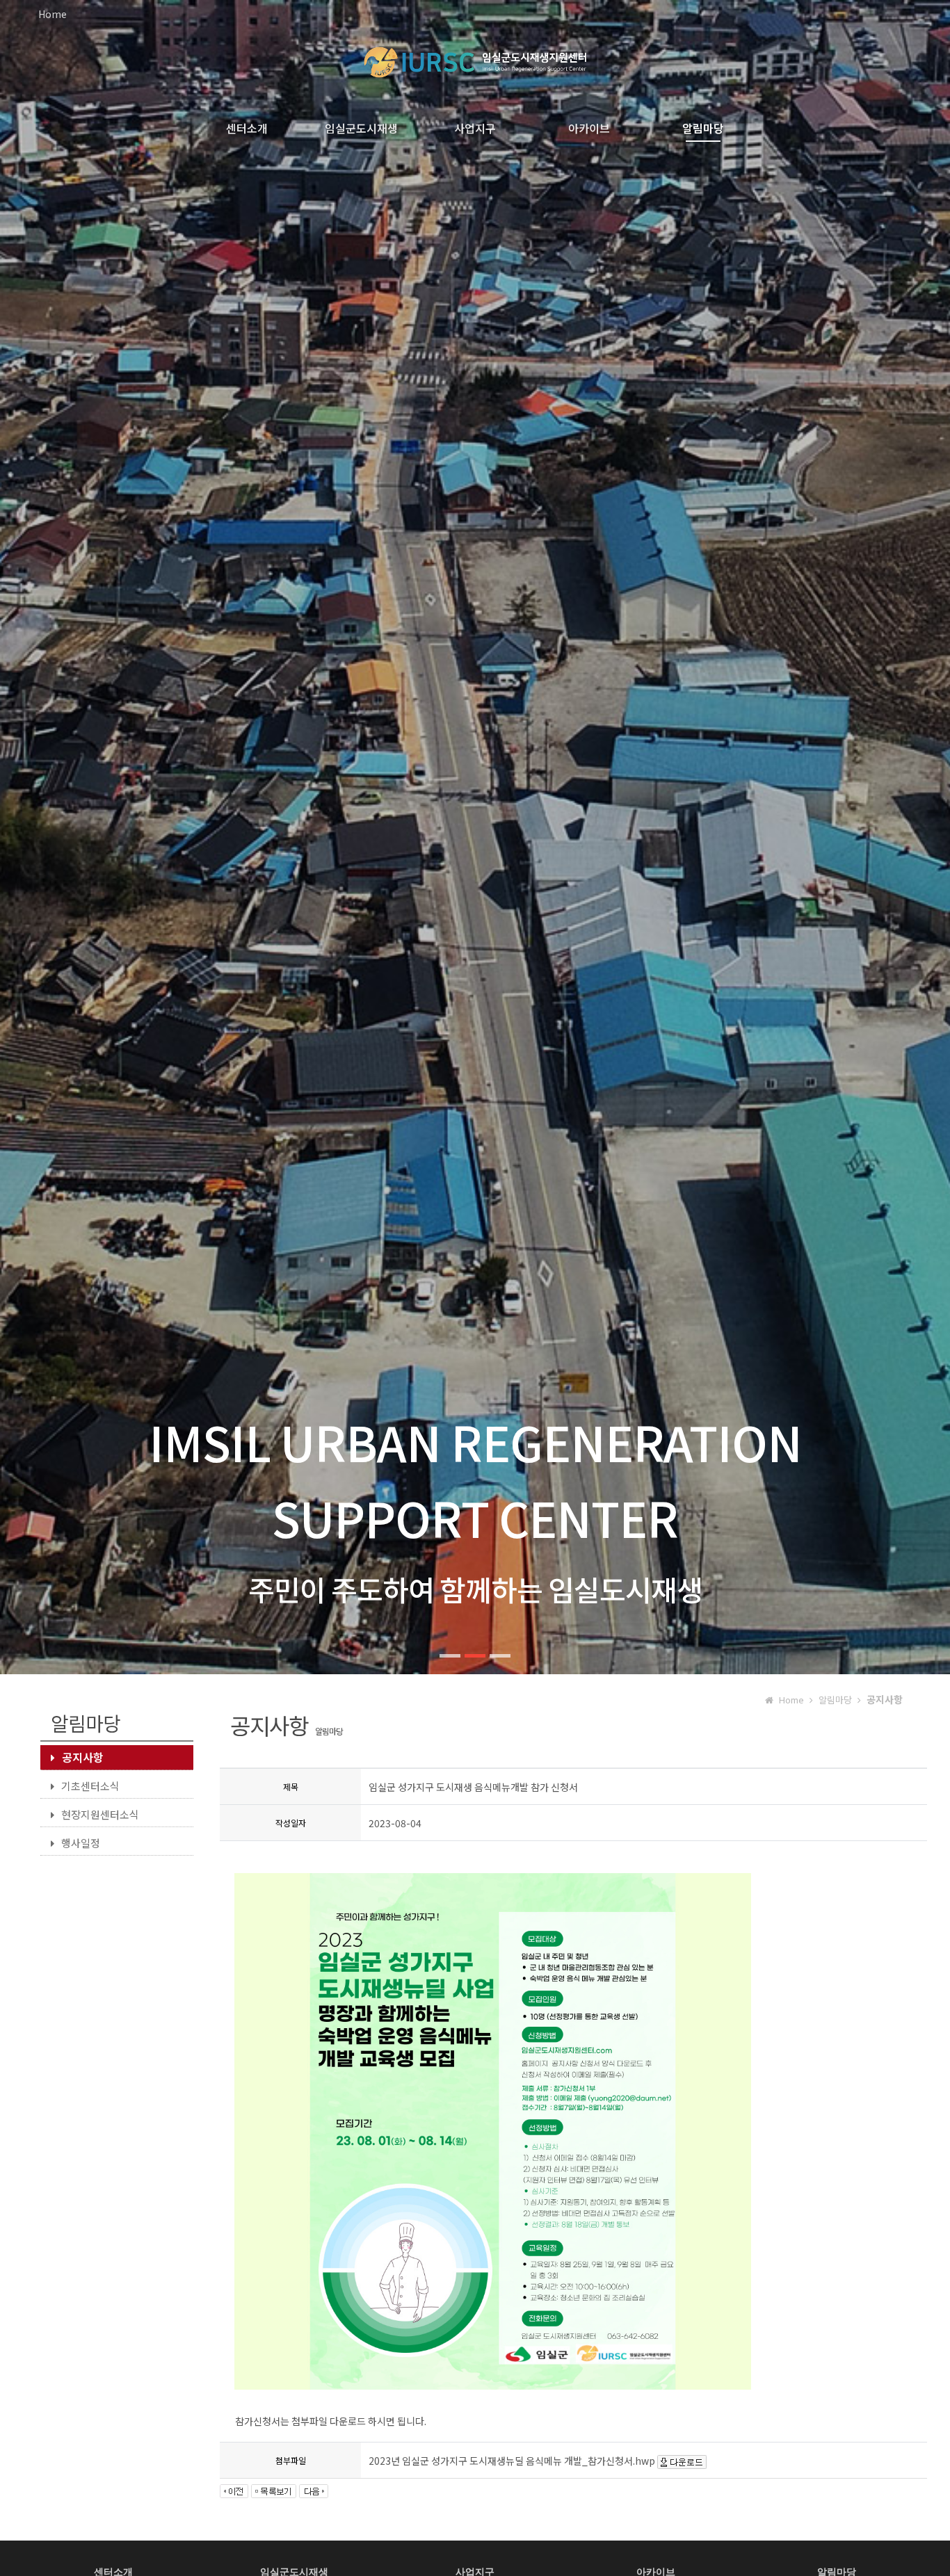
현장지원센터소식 (100, 1814)
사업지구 (475, 128)
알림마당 (703, 128)
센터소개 (247, 128)
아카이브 (589, 128)
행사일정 (81, 1843)
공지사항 (83, 1757)
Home (53, 14)
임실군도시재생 (361, 128)
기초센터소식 (90, 1786)
